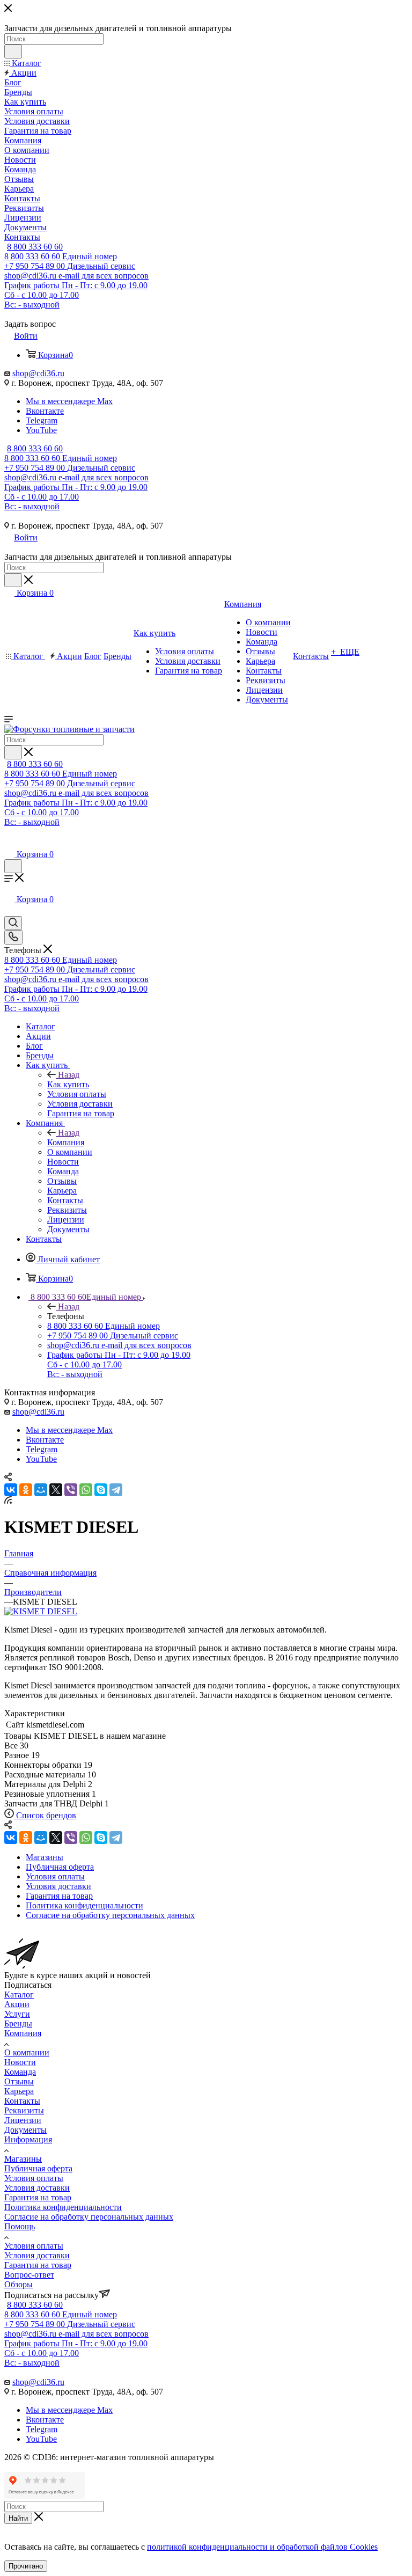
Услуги (17, 2014)
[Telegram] (116, 1490)
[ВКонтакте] (11, 1490)
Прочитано (26, 2566)
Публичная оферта (38, 2168)
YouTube (41, 430)
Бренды (18, 2024)
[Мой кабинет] (9, 843)
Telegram (42, 420)
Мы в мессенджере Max (69, 401)
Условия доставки (37, 2188)
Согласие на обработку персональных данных (89, 2217)
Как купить (68, 1084)
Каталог (19, 1995)
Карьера (19, 2091)
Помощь (20, 2226)
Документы (25, 2130)
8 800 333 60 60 (35, 247)
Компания (66, 1142)
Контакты (22, 2101)
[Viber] (71, 1490)
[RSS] (8, 1501)
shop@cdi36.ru (38, 373)
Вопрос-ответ (29, 2275)
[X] (56, 1490)
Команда (20, 2072)
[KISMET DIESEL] (41, 1611)
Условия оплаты (34, 2178)
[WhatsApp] (86, 1490)
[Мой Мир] (41, 1490)
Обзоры (19, 2284)
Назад (69, 1075)
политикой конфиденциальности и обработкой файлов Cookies (262, 2547)
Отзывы (19, 2081)
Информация (28, 2139)
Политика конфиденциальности (63, 2207)
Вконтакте (45, 411)
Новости (20, 2062)
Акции (17, 2004)
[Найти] (13, 52)
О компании (27, 2052)
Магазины (23, 2159)
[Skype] (101, 1490)
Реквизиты (24, 2110)
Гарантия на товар (38, 2197)
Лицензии (23, 2120)
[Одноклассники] (26, 1490)
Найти (18, 2518)
